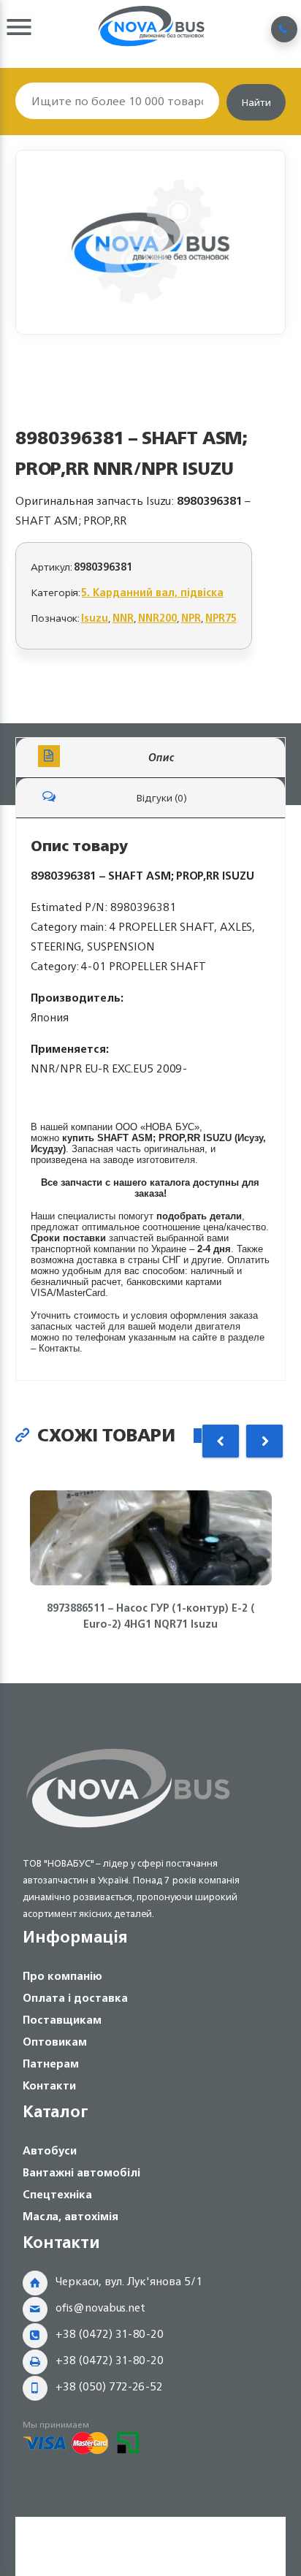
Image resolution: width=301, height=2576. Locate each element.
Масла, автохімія (71, 2216)
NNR (123, 618)
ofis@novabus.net (100, 2308)
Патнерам (51, 2064)
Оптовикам (55, 2042)
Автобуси (50, 2150)
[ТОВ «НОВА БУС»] (128, 1830)
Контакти (49, 2085)
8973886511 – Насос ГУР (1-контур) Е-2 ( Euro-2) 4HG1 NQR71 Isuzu (151, 1616)
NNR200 (157, 618)
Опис (161, 757)
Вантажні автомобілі (81, 2172)
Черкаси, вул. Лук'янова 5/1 (129, 2281)
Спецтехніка (57, 2194)
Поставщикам (62, 2020)
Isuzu (95, 618)
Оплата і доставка (75, 1998)
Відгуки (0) (161, 797)
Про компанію (62, 1976)
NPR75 (221, 618)
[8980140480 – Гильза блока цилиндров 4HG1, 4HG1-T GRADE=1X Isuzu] (151, 242)
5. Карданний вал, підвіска (153, 592)
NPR (191, 618)
